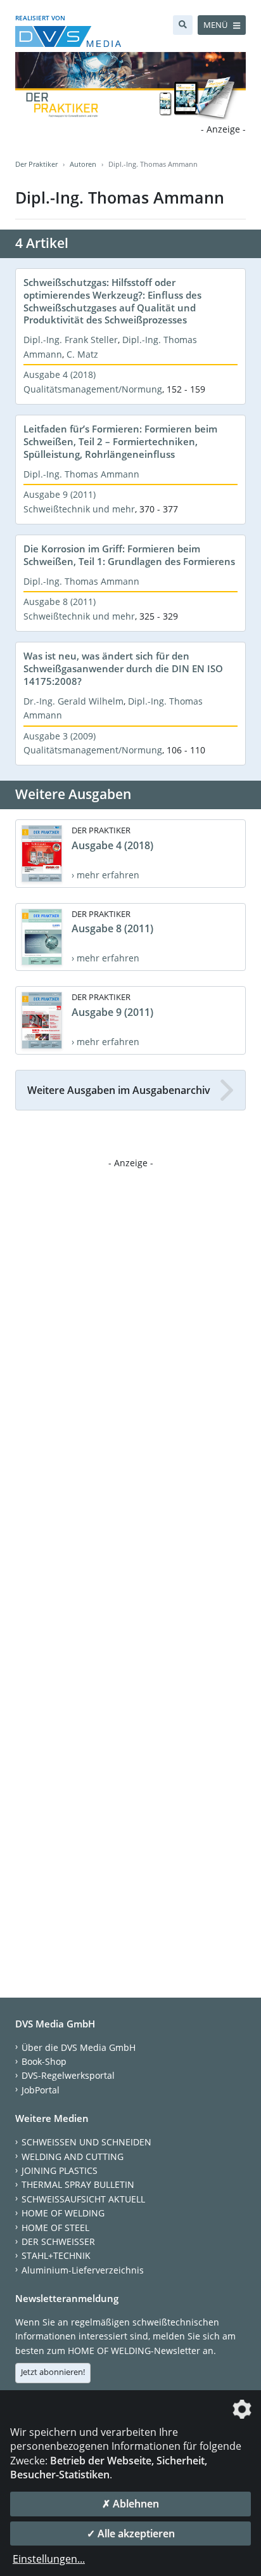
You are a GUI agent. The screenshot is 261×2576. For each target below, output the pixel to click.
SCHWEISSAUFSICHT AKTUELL (83, 2199)
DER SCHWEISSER (58, 2241)
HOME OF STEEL (55, 2228)
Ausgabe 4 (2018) (60, 374)
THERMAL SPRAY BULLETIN (78, 2184)
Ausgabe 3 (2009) (60, 736)
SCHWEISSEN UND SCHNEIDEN (86, 2142)
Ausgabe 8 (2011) (60, 602)
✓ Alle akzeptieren (131, 2534)
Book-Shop (44, 2061)
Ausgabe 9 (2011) (60, 494)
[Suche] (183, 25)
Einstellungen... (49, 2559)
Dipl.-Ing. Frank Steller (71, 340)
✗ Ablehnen (130, 2504)
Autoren (83, 164)
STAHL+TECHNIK (56, 2255)
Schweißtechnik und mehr (79, 509)
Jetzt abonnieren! (53, 2372)
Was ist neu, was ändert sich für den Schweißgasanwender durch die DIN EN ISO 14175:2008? (123, 668)
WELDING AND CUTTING (73, 2156)
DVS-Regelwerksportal (68, 2075)
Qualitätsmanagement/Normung (93, 389)
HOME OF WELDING (63, 2213)
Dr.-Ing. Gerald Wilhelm (73, 701)
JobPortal (41, 2090)
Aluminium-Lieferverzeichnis (83, 2270)
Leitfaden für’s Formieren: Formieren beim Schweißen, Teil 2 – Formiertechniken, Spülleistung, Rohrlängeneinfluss (120, 441)
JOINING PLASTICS (60, 2170)
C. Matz (82, 354)
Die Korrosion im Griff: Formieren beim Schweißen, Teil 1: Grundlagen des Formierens (129, 555)
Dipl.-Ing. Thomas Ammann (81, 474)
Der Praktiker (36, 164)
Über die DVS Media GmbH (79, 2047)
